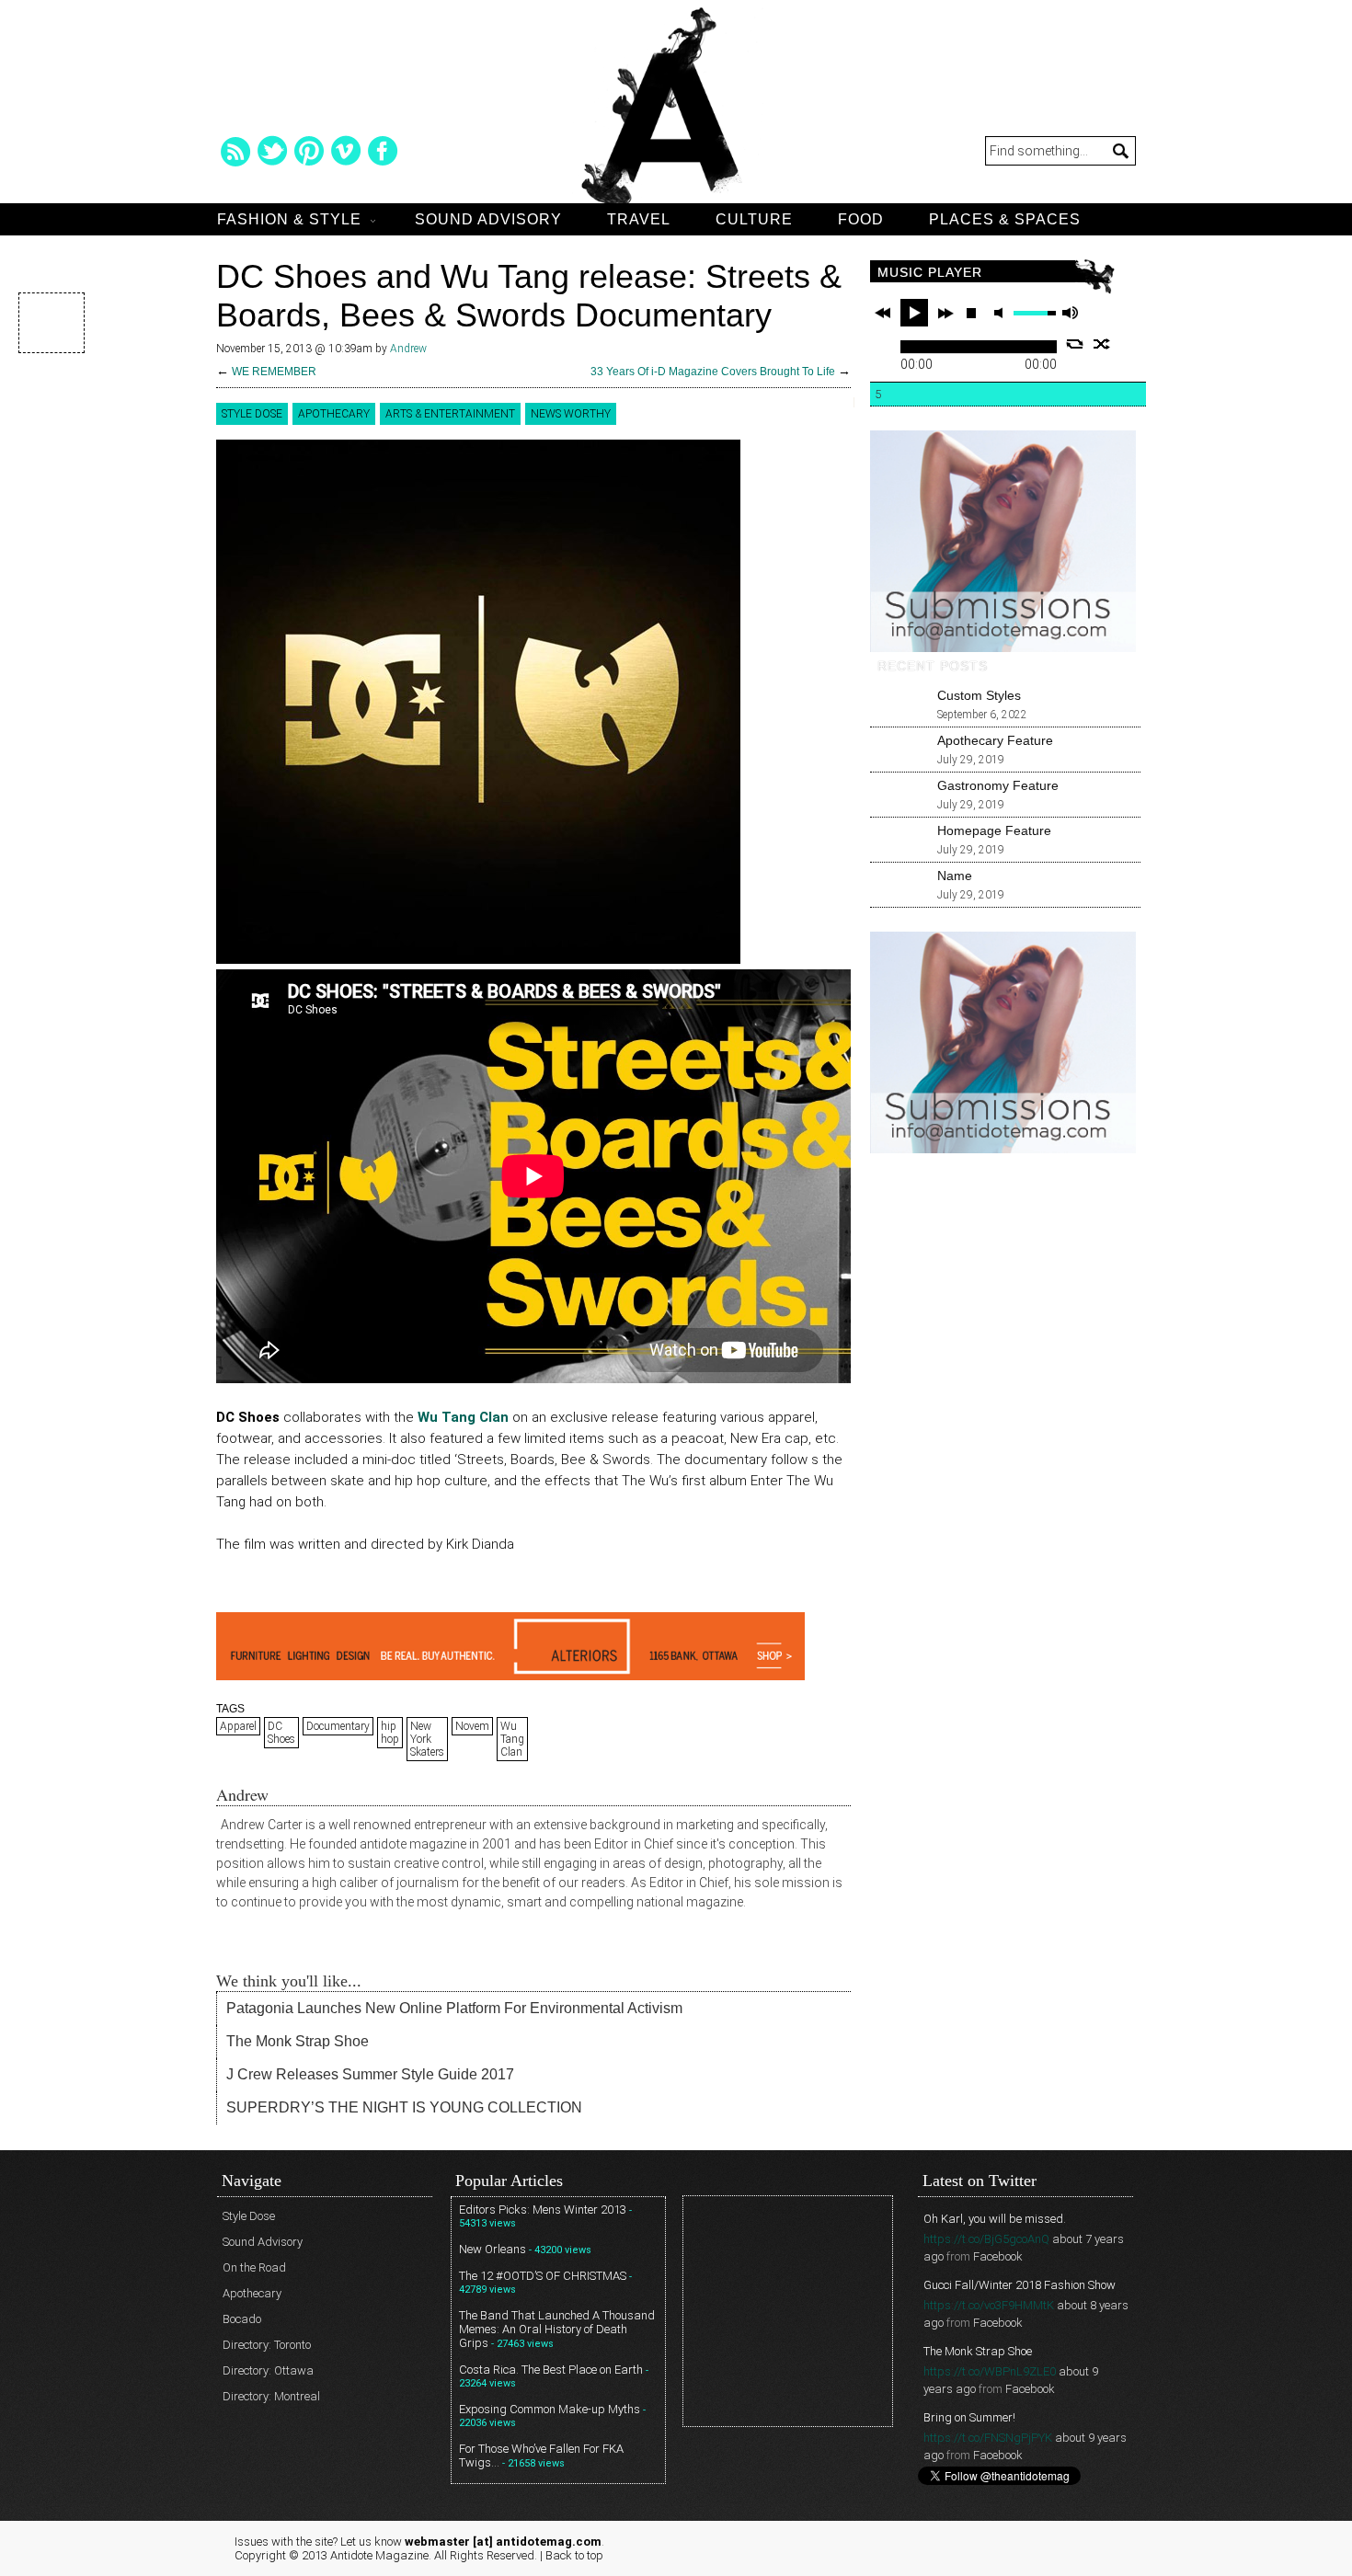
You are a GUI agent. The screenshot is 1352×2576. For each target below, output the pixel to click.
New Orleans (493, 2249)
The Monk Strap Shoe (298, 2041)
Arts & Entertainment (450, 414)
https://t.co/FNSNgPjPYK (988, 2438)
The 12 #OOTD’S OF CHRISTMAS (543, 2276)
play (914, 313)
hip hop (390, 1733)
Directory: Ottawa (268, 2370)
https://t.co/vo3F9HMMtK (989, 2305)
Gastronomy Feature (998, 785)
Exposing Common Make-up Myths (550, 2409)
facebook (383, 151)
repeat (1075, 344)
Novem (472, 1726)
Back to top (574, 2555)
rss (235, 151)
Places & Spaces (1005, 219)
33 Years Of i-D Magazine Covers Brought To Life (713, 372)
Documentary (338, 1726)
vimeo (346, 151)
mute (1002, 313)
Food (861, 219)
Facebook (998, 2256)
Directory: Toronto (267, 2345)
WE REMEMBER (274, 372)
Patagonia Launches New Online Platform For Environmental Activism (454, 2008)
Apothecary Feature (995, 740)
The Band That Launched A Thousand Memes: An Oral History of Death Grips (557, 2329)
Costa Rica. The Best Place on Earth (551, 2370)
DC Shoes (281, 1733)
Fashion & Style (289, 219)
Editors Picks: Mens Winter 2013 (543, 2210)
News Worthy (571, 414)
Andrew (408, 349)
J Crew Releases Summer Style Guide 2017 (370, 2074)
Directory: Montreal (271, 2396)
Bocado (242, 2319)
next (945, 313)
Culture (754, 219)
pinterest (309, 151)
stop (971, 313)
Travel (639, 219)
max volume (1070, 313)
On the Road (254, 2267)
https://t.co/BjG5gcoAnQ (986, 2239)
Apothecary (334, 414)
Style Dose (252, 414)
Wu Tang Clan (512, 1739)
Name (955, 876)
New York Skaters (427, 1739)
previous (883, 313)
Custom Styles (979, 695)
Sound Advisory (488, 219)
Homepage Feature (994, 830)
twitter (272, 151)
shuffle (1102, 344)
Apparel (238, 1726)
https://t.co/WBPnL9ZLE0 (990, 2371)
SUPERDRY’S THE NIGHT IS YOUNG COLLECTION (404, 2107)
